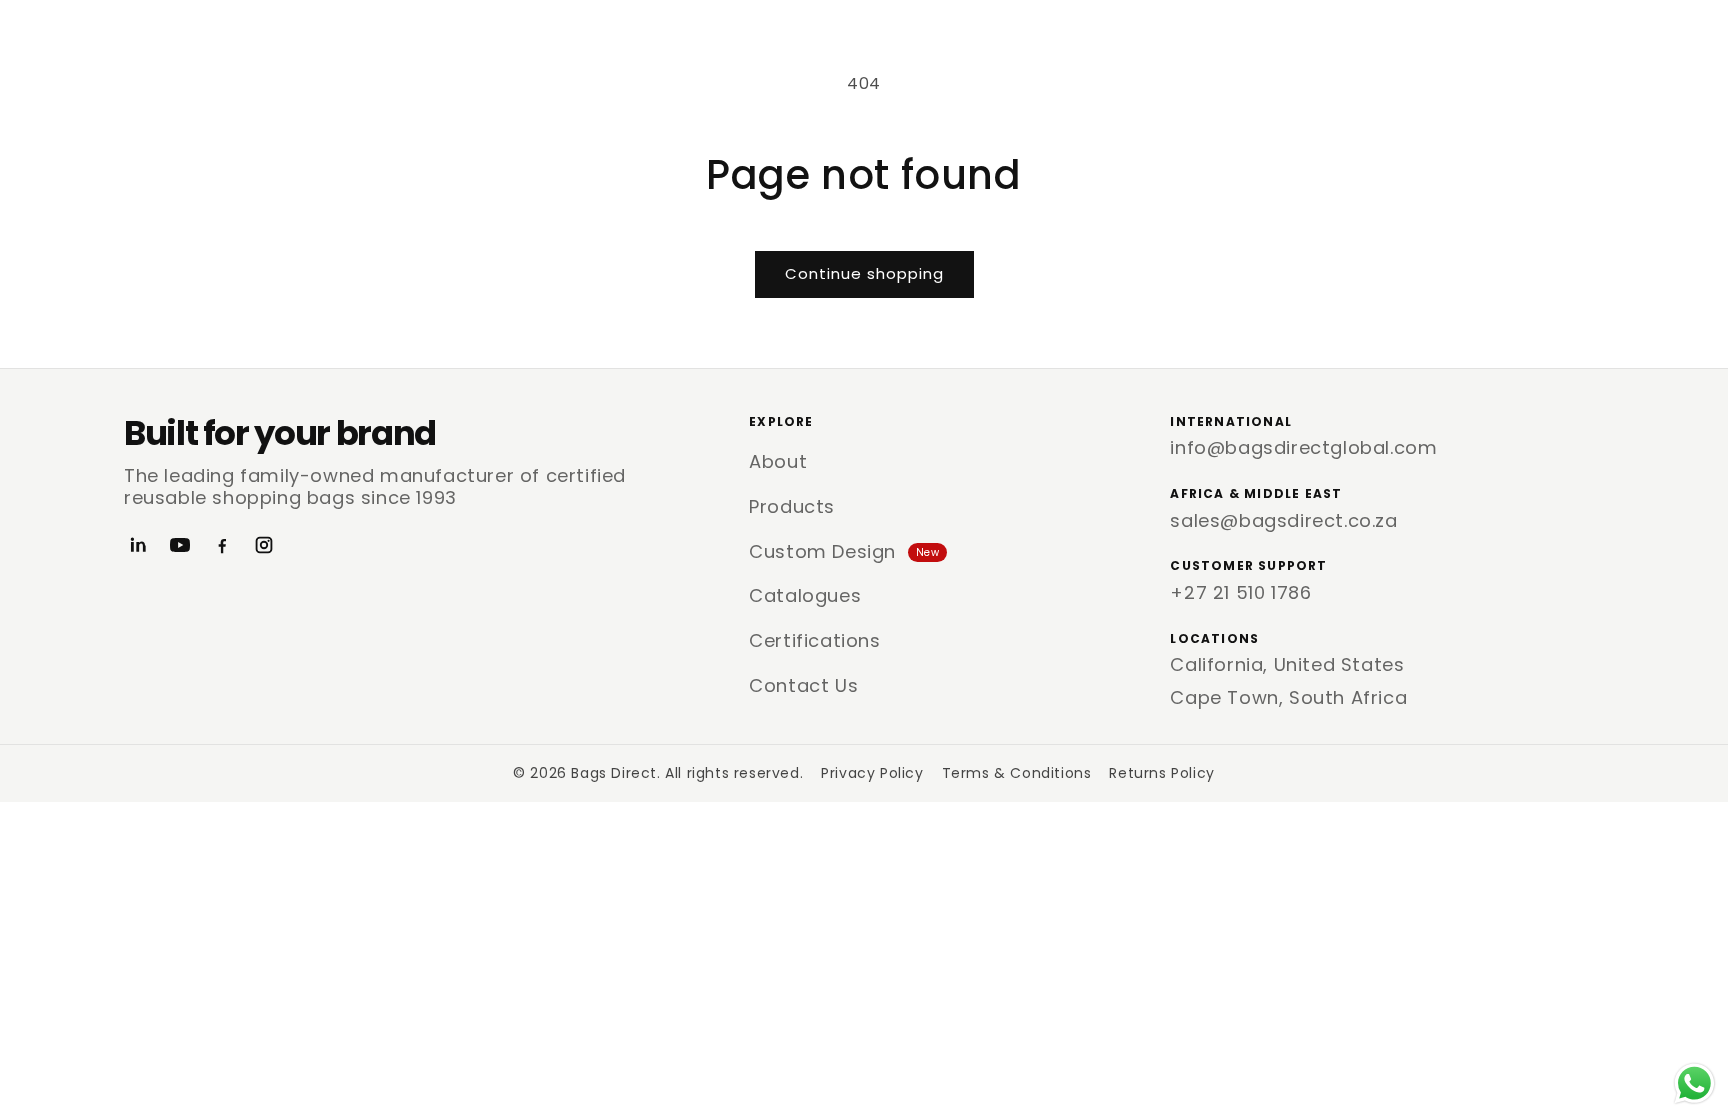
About (778, 461)
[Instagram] (264, 545)
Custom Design (844, 551)
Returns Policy (1161, 773)
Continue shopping (864, 273)
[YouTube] (180, 545)
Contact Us (803, 685)
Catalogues (805, 595)
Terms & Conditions (1017, 773)
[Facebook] (222, 545)
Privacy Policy (872, 773)
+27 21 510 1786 (1240, 592)
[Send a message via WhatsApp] (1694, 1083)
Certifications (814, 640)
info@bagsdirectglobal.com (1303, 447)
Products (792, 506)
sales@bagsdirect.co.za (1283, 520)
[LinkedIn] (138, 545)
